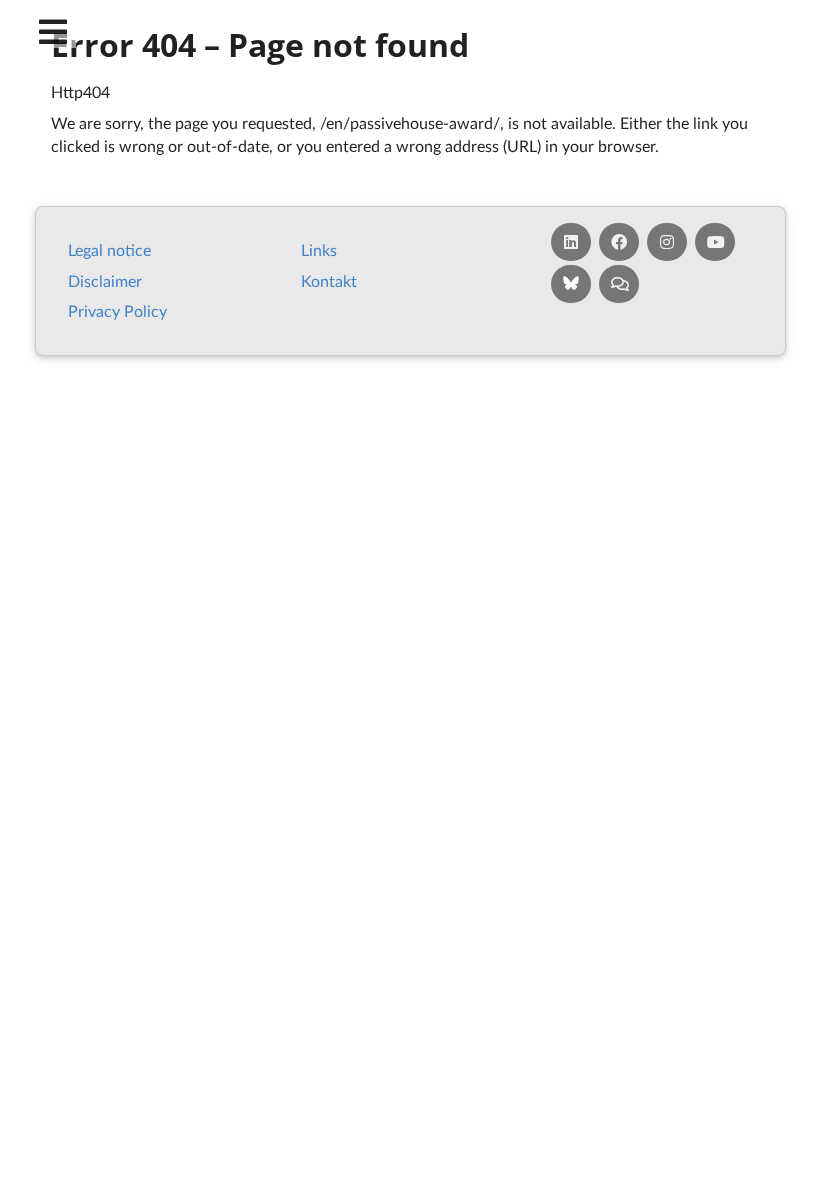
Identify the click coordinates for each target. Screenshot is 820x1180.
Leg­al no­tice (109, 249)
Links (319, 249)
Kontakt (329, 280)
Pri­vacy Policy (117, 310)
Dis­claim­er (105, 280)
